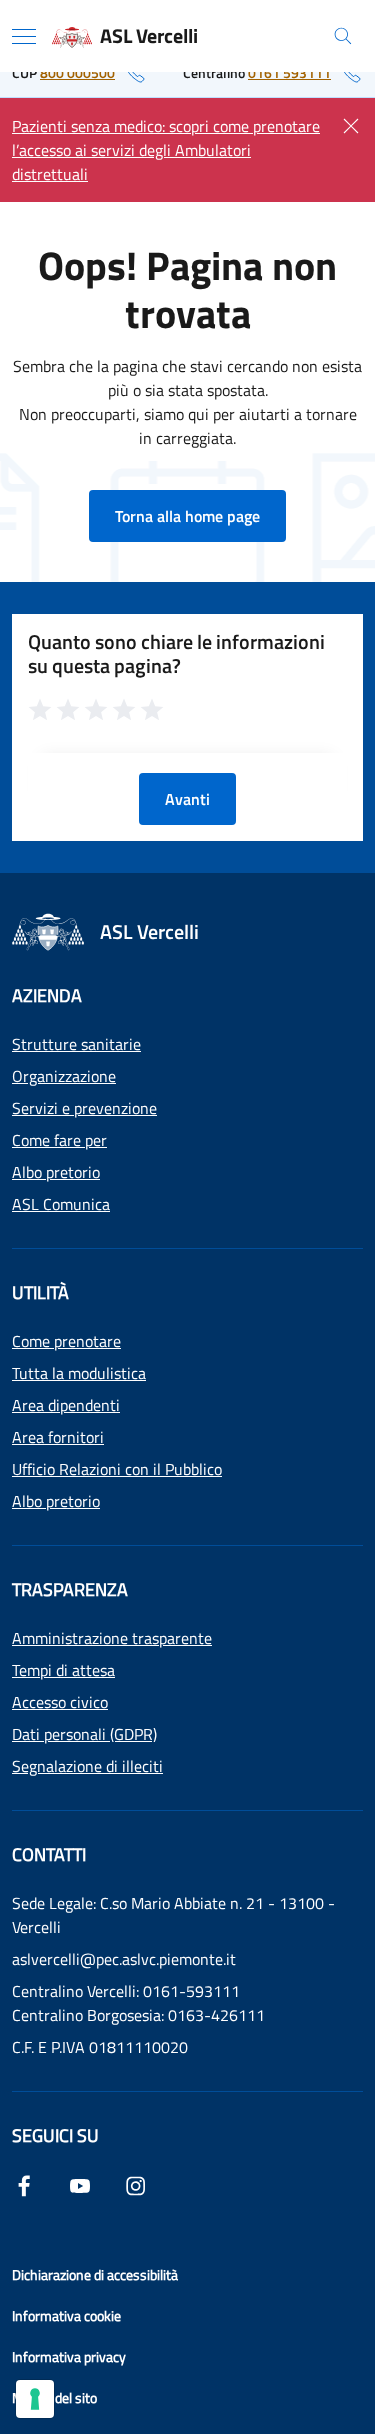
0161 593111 (289, 72)
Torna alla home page (187, 516)
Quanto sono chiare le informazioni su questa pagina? (176, 654)
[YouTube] (80, 2184)
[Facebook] (24, 2184)
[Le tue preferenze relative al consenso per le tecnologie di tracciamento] (35, 2399)
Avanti (187, 799)
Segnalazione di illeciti (87, 1766)
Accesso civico (60, 1702)
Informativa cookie (66, 2315)
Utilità (40, 1292)
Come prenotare (66, 1341)
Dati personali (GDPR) (84, 1734)
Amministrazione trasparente (112, 1638)
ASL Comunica (61, 1204)
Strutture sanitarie (76, 1044)
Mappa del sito (54, 2397)
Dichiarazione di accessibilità (95, 2274)
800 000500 (77, 72)
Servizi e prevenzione (84, 1108)
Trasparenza (70, 1589)
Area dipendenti (66, 1405)
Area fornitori (58, 1437)
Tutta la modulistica (79, 1373)
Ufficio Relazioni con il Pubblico (117, 1469)
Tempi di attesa (63, 1670)
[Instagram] (136, 2184)
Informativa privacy (69, 2356)
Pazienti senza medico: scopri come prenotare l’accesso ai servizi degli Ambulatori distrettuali (166, 150)
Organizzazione (64, 1076)
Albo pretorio (56, 1172)
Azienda (47, 995)
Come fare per (59, 1140)
